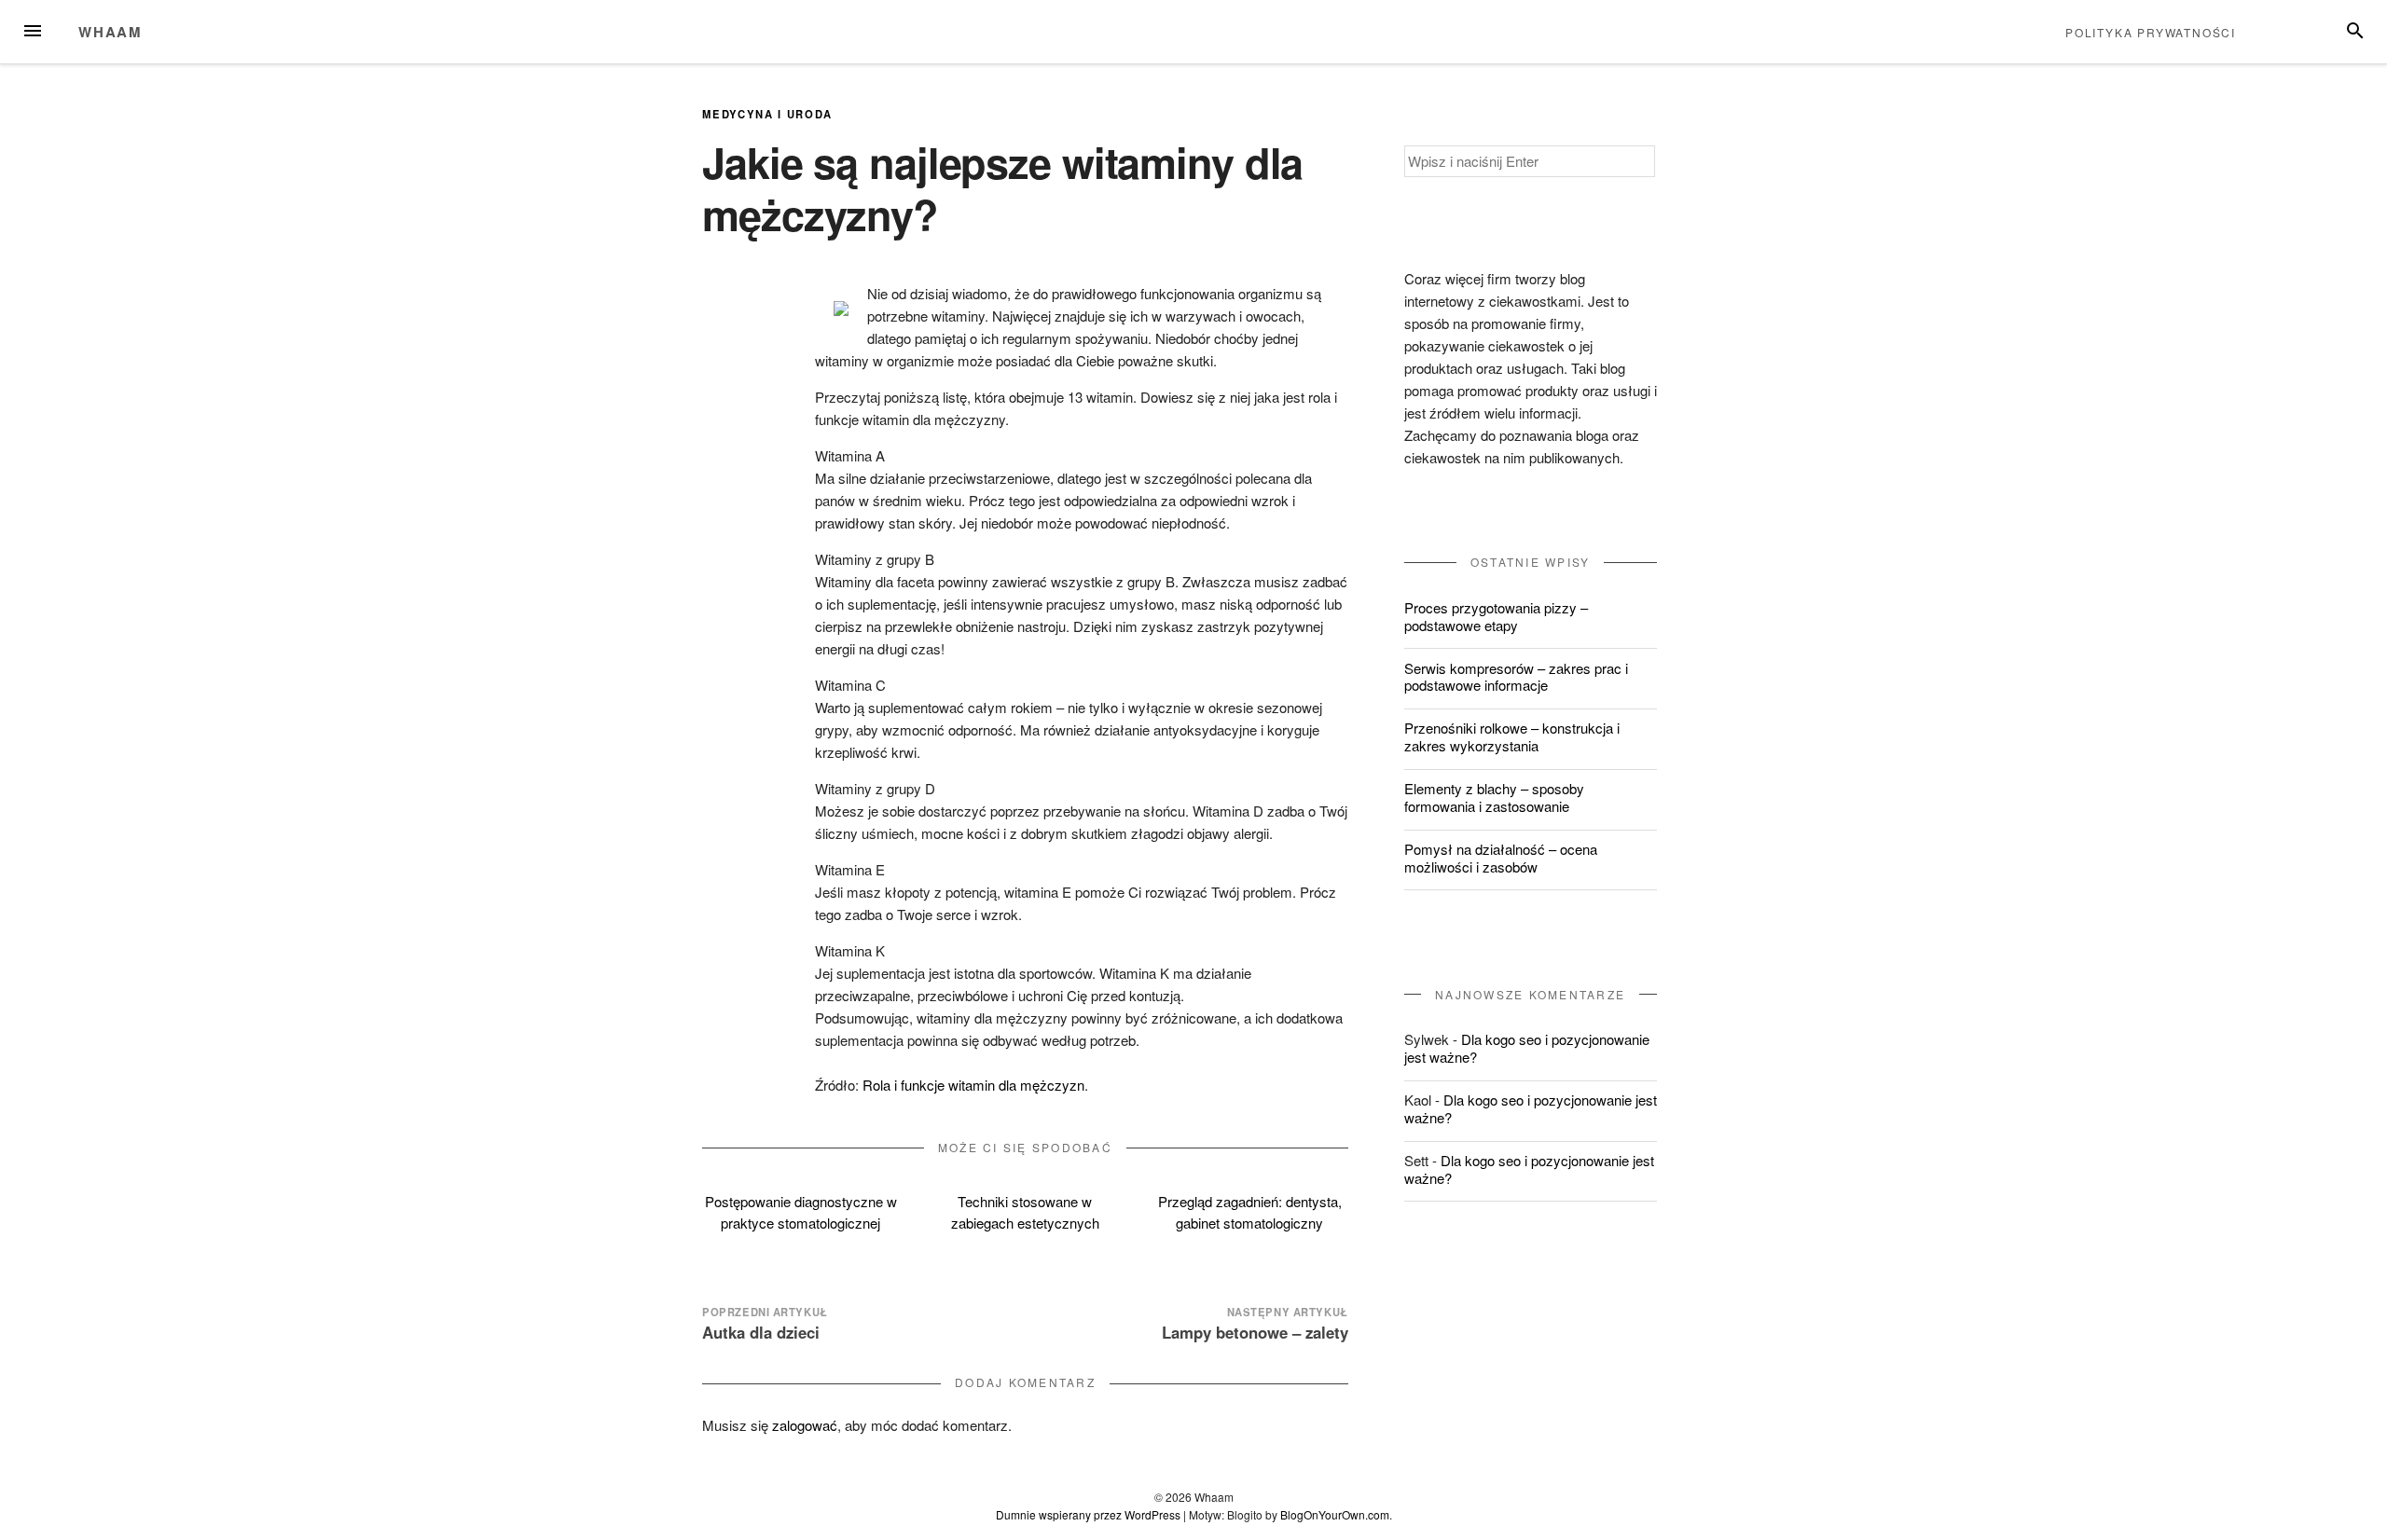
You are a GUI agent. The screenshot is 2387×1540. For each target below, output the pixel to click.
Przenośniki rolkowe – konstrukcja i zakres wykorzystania (1512, 736)
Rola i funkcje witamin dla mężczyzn (973, 1085)
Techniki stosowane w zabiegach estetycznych (1025, 1212)
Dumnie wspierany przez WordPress (1088, 1514)
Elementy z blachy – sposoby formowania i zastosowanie (1494, 797)
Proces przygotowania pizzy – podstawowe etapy (1496, 616)
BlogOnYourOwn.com (1335, 1514)
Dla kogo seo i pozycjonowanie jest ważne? (1527, 1048)
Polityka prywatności (2151, 32)
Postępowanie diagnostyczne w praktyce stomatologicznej (801, 1212)
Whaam (110, 32)
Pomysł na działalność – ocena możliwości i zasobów (1501, 858)
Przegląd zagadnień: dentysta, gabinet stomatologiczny (1250, 1212)
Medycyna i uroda (767, 114)
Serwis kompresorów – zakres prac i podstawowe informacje (1516, 677)
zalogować (805, 1425)
